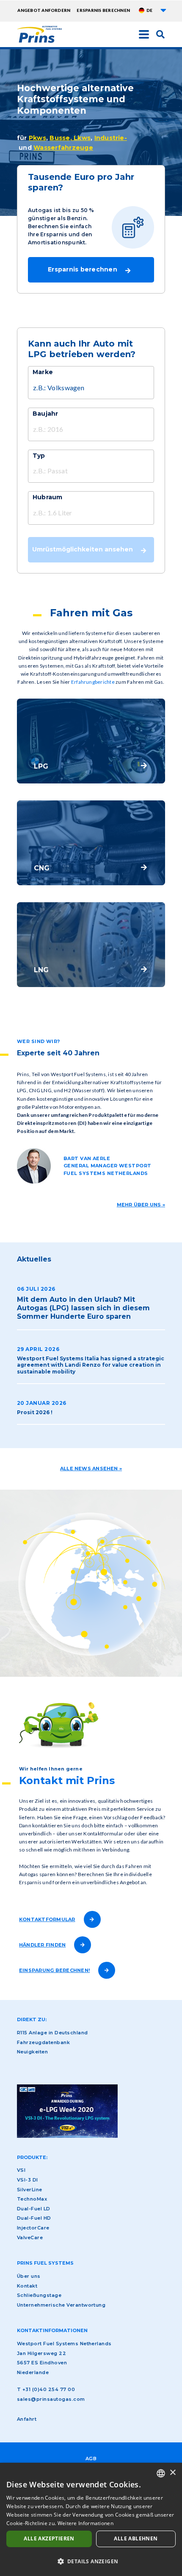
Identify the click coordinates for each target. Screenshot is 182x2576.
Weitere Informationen (85, 2523)
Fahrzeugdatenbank (43, 2042)
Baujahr (45, 414)
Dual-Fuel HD (34, 2218)
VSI (21, 2170)
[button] (91, 2561)
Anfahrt (27, 2419)
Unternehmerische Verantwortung (61, 2305)
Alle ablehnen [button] (136, 2538)
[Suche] (160, 34)
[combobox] (161, 2473)
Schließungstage (39, 2295)
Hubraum (48, 497)
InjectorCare (33, 2228)
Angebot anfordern (44, 10)
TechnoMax (32, 2199)
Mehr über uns (139, 1205)
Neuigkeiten (32, 2052)
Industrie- (111, 138)
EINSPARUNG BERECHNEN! (54, 1970)
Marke (43, 372)
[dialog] (91, 2519)
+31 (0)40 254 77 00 (49, 2389)
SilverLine (30, 2190)
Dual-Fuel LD (34, 2209)
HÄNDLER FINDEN (42, 1945)
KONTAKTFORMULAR (47, 1919)
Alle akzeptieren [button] (49, 2538)
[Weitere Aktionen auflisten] (163, 10)
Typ (39, 456)
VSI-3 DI (28, 2180)
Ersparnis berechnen (103, 10)
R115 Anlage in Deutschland (52, 2033)
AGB (91, 2459)
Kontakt (27, 2286)
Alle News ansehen (89, 1468)
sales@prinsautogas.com (51, 2399)
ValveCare (30, 2238)
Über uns (29, 2276)
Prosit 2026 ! (35, 1412)
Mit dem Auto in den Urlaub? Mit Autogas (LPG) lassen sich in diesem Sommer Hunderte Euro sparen (83, 1308)
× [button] (172, 2473)
